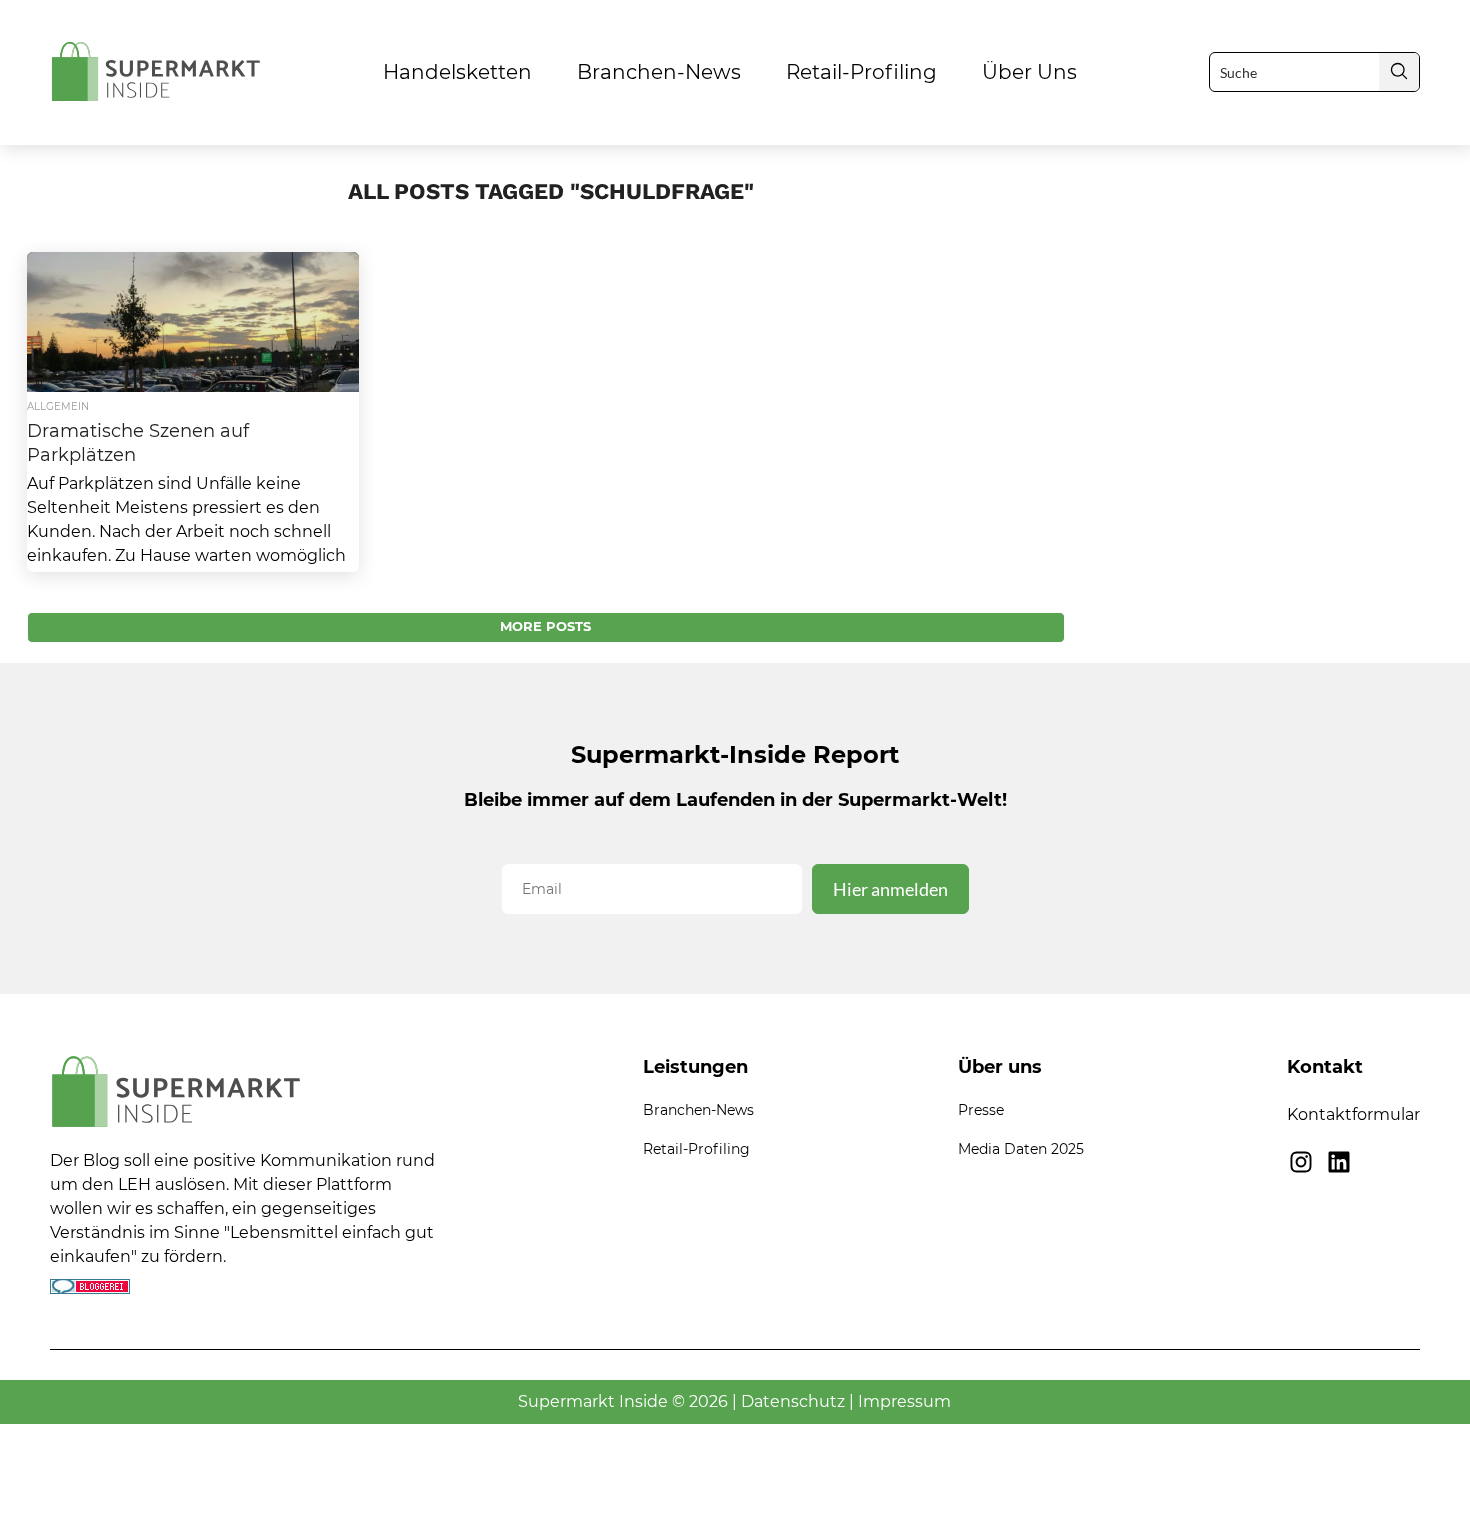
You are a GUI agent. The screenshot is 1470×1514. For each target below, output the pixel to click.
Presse (981, 1110)
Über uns (1029, 72)
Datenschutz (793, 1401)
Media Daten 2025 (1021, 1149)
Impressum (904, 1401)
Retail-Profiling (861, 72)
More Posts (545, 626)
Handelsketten (457, 72)
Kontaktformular (1353, 1114)
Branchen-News (659, 72)
